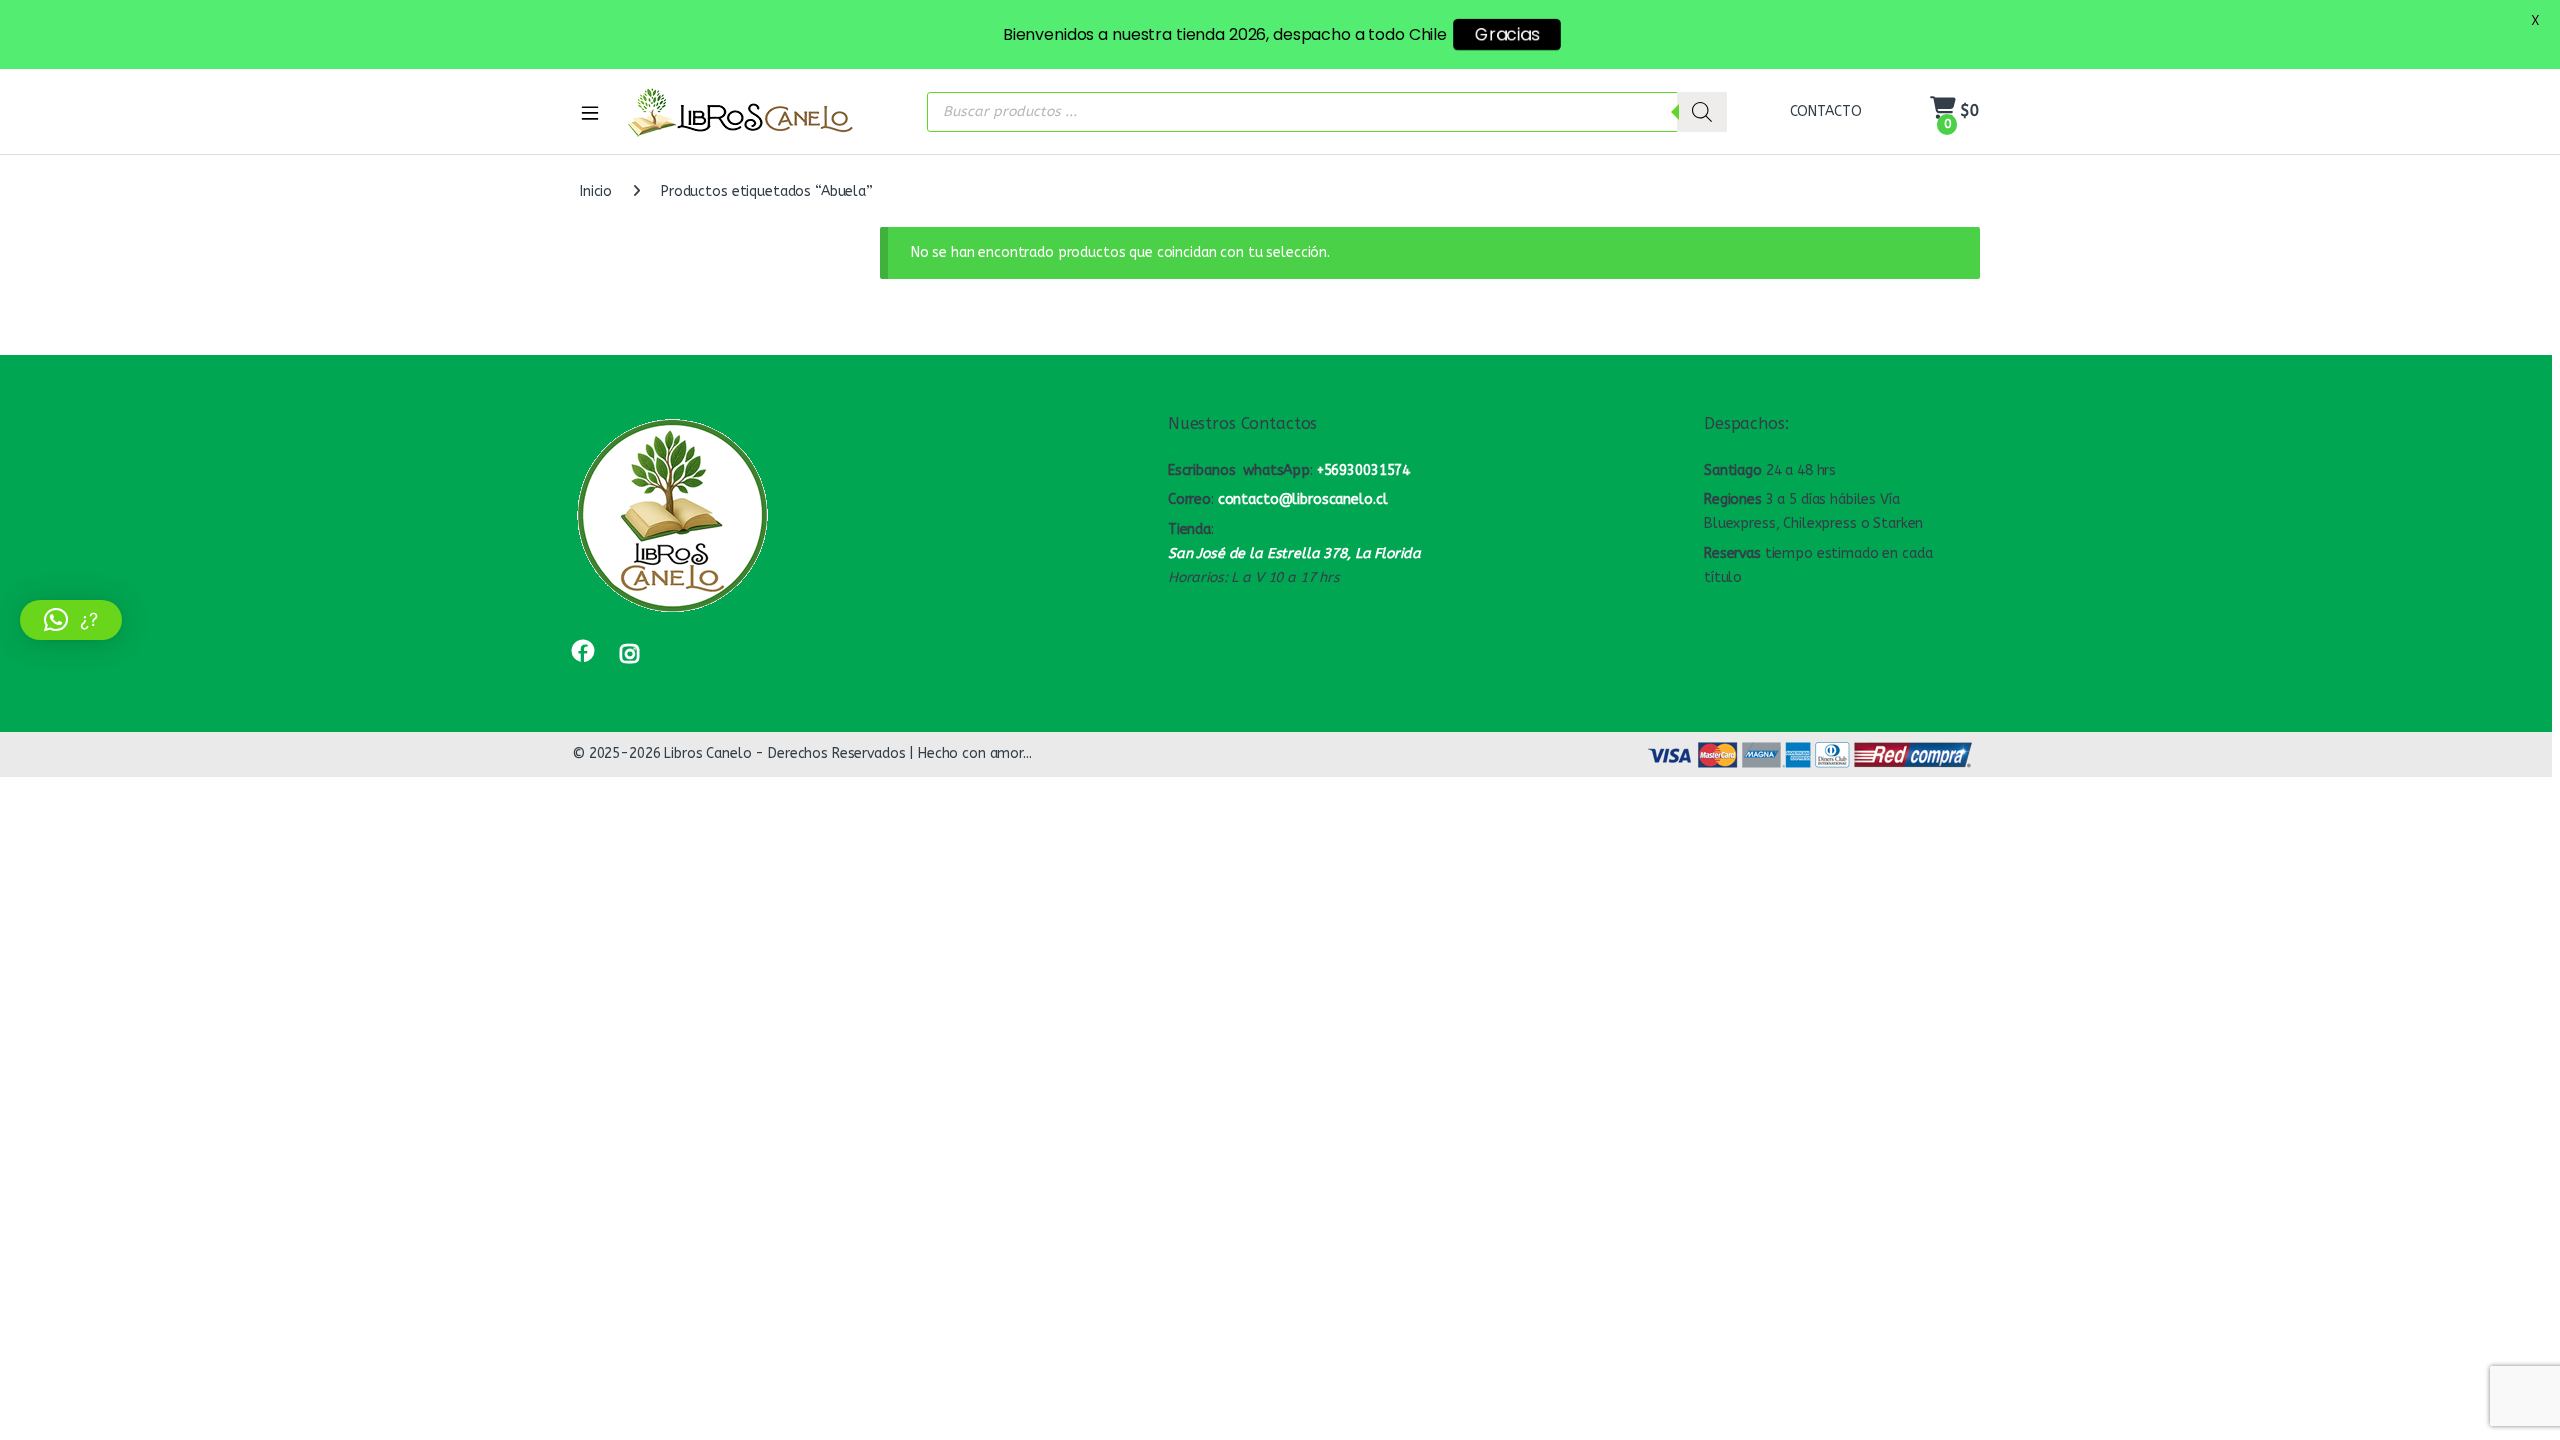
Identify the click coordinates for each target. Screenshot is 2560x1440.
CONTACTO (1826, 111)
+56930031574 (1363, 470)
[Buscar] (1702, 112)
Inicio (596, 191)
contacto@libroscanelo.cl (1303, 499)
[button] (71, 620)
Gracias (1507, 34)
